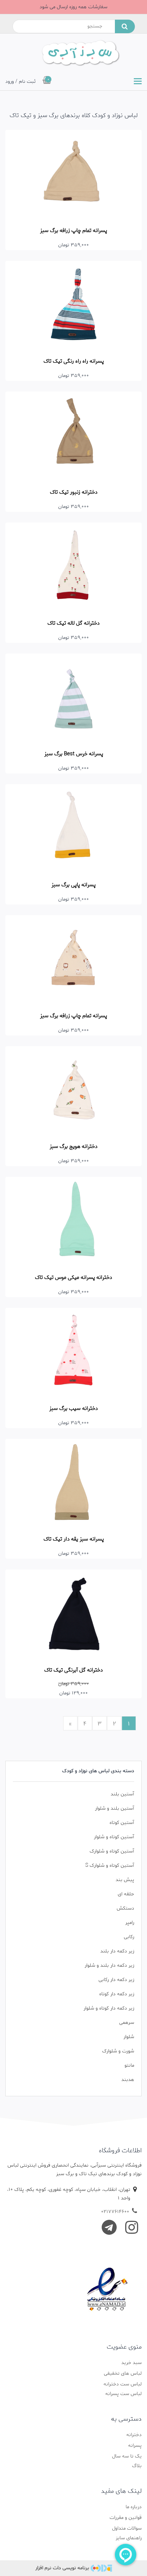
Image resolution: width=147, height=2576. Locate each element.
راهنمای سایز (129, 2538)
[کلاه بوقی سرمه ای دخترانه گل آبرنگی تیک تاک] (73, 1615)
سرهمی (127, 2023)
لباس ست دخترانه (123, 2384)
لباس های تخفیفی (123, 2373)
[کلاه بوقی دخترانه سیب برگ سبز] (73, 1353)
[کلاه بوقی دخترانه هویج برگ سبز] (73, 1092)
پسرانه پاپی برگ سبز (73, 885)
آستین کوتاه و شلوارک (112, 1851)
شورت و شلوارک (118, 2051)
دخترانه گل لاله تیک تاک (73, 623)
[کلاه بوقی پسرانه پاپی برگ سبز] (73, 830)
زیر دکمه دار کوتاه (117, 1994)
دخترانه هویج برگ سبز (73, 1146)
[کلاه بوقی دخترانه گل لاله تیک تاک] (73, 568)
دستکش (125, 1908)
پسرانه (135, 2446)
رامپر (130, 1923)
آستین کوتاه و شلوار (114, 1837)
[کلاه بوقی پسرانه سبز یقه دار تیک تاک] (73, 1484)
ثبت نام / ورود (21, 82)
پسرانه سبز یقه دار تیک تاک (74, 1539)
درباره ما (134, 2507)
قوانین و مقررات (126, 2518)
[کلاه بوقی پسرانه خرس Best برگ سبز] (73, 699)
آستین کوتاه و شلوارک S (110, 1866)
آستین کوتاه (122, 1823)
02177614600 (115, 2212)
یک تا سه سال (127, 2456)
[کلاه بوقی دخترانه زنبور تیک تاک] (73, 437)
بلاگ (137, 2466)
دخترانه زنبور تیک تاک (74, 492)
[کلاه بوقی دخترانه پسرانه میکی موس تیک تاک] (73, 1222)
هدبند (128, 2080)
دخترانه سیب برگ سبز (73, 1408)
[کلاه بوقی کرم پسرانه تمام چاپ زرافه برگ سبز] (73, 175)
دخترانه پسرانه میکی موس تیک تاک (73, 1277)
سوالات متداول (127, 2528)
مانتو (129, 2065)
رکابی (129, 1937)
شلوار (129, 2037)
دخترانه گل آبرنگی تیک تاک (73, 1670)
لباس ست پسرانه (123, 2394)
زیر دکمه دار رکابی (116, 1980)
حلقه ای (126, 1894)
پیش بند (125, 1880)
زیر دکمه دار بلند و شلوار (109, 1965)
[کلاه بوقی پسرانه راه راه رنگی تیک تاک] (73, 306)
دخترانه (134, 2435)
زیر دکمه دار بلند (117, 1951)
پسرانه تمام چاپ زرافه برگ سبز (73, 231)
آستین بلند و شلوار (115, 1808)
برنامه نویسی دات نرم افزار (62, 2568)
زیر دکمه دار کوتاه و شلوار (109, 2008)
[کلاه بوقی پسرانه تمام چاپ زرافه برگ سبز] (73, 961)
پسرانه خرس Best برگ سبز (74, 754)
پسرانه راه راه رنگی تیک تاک (74, 361)
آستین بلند (122, 1794)
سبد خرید (131, 2363)
